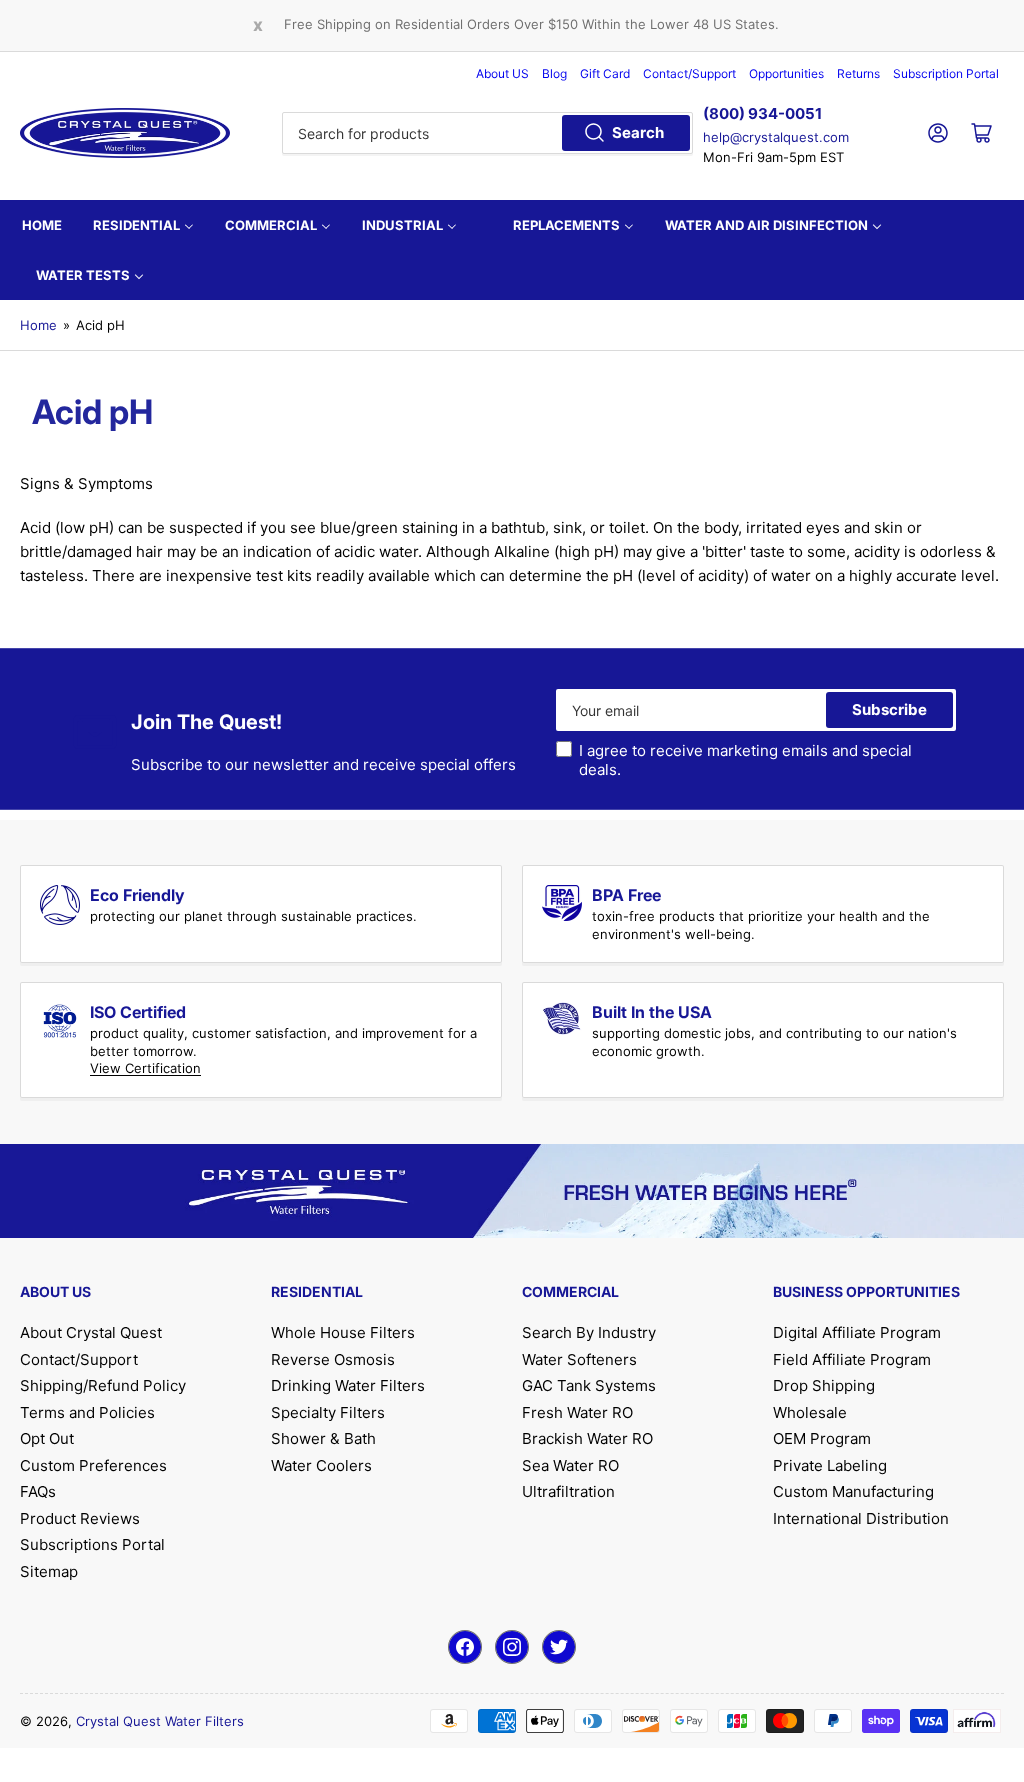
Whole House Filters (343, 1332)
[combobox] (487, 133)
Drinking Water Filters (348, 1385)
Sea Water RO (570, 1465)
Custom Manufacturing (853, 1491)
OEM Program (822, 1438)
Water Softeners (579, 1359)
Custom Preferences (93, 1465)
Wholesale (810, 1412)
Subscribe (889, 709)
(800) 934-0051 (762, 113)
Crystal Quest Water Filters (160, 1721)
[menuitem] (42, 225)
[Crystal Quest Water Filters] (125, 133)
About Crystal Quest (91, 1332)
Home (38, 325)
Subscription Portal (946, 73)
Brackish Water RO (587, 1438)
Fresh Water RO (577, 1412)
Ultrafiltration (568, 1491)
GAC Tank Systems (589, 1385)
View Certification (145, 1068)
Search (638, 132)
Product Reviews (80, 1518)
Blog (554, 73)
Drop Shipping (824, 1385)
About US (502, 73)
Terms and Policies (87, 1412)
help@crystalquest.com (776, 137)
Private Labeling (830, 1465)
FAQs (38, 1491)
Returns (858, 73)
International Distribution (861, 1518)
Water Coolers (321, 1465)
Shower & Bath (323, 1438)
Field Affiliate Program (852, 1359)
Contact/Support (689, 73)
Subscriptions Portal (92, 1544)
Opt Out (47, 1438)
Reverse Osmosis (333, 1359)
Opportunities (786, 73)
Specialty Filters (328, 1412)
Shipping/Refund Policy (103, 1385)
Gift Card (605, 73)
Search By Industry (589, 1332)
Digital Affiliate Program (857, 1332)
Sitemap (49, 1571)
